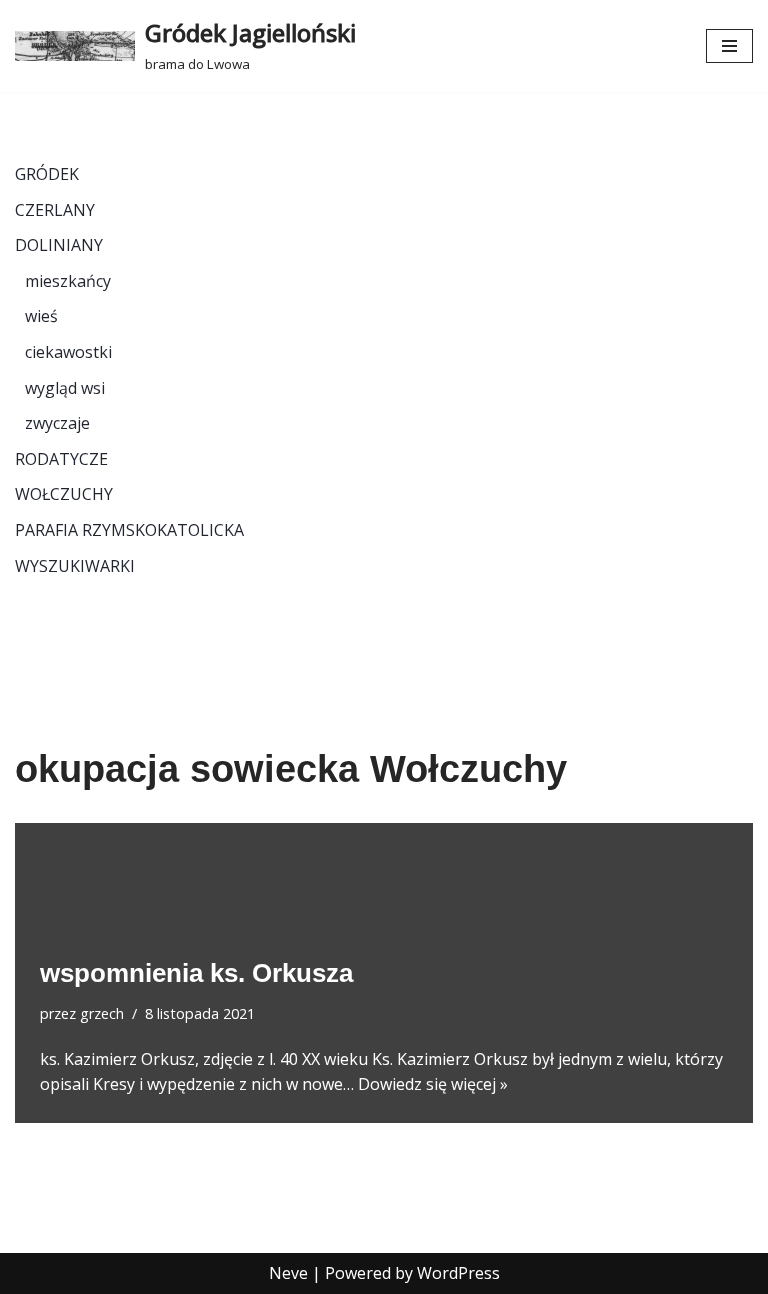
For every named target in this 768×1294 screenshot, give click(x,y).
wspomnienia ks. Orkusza (196, 973)
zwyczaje (57, 423)
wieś (41, 316)
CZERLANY (55, 210)
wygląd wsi (65, 388)
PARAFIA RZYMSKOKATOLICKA (129, 530)
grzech (102, 1013)
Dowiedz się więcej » (433, 1084)
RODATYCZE (61, 459)
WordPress (458, 1273)
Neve (288, 1273)
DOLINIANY (59, 245)
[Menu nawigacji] (729, 46)
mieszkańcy (68, 281)
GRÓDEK (47, 174)
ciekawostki (68, 352)
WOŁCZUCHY (64, 494)
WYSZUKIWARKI (75, 566)
